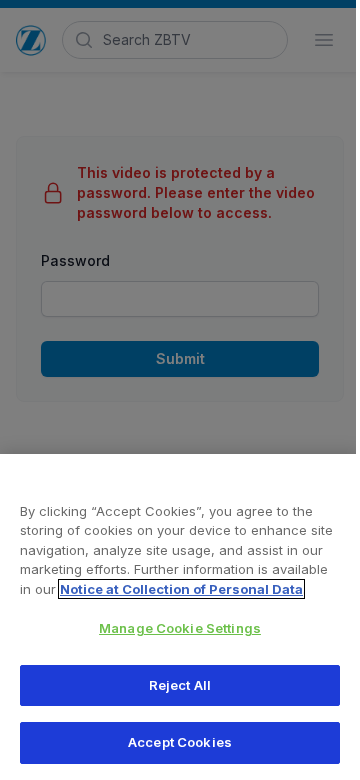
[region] (180, 617)
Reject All (180, 685)
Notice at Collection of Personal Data (181, 589)
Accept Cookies (180, 742)
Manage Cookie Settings (180, 628)
